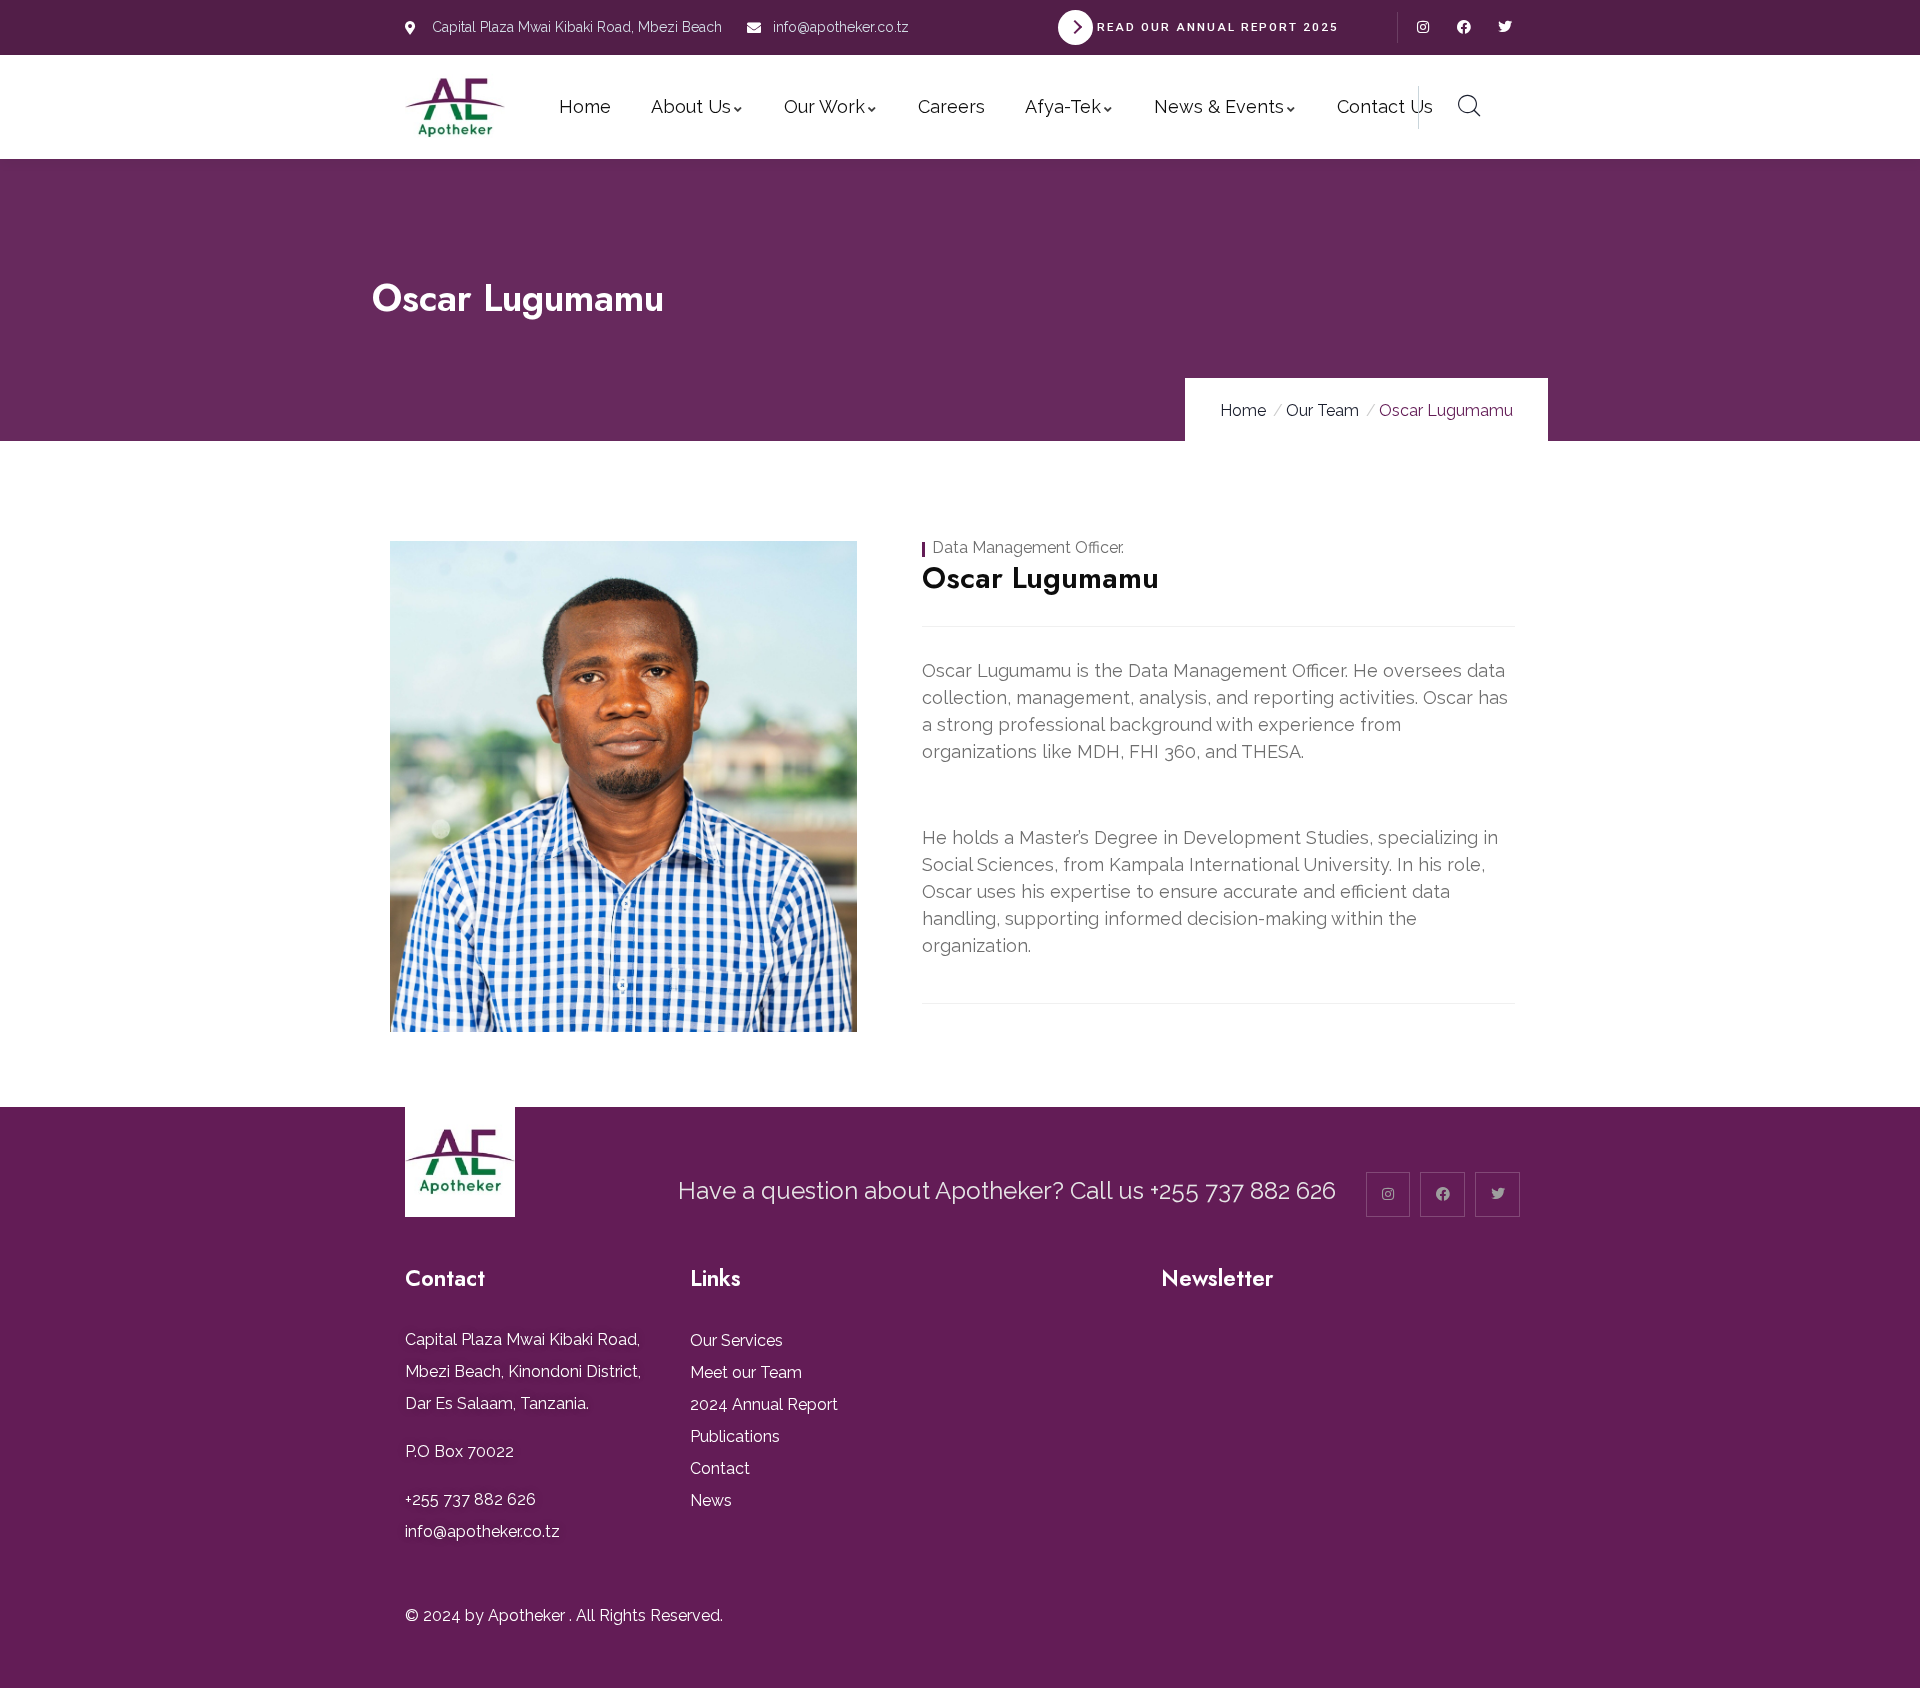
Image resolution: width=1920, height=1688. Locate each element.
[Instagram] (1423, 27)
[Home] (455, 108)
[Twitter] (1504, 27)
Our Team (1322, 410)
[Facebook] (1463, 27)
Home (1243, 410)
